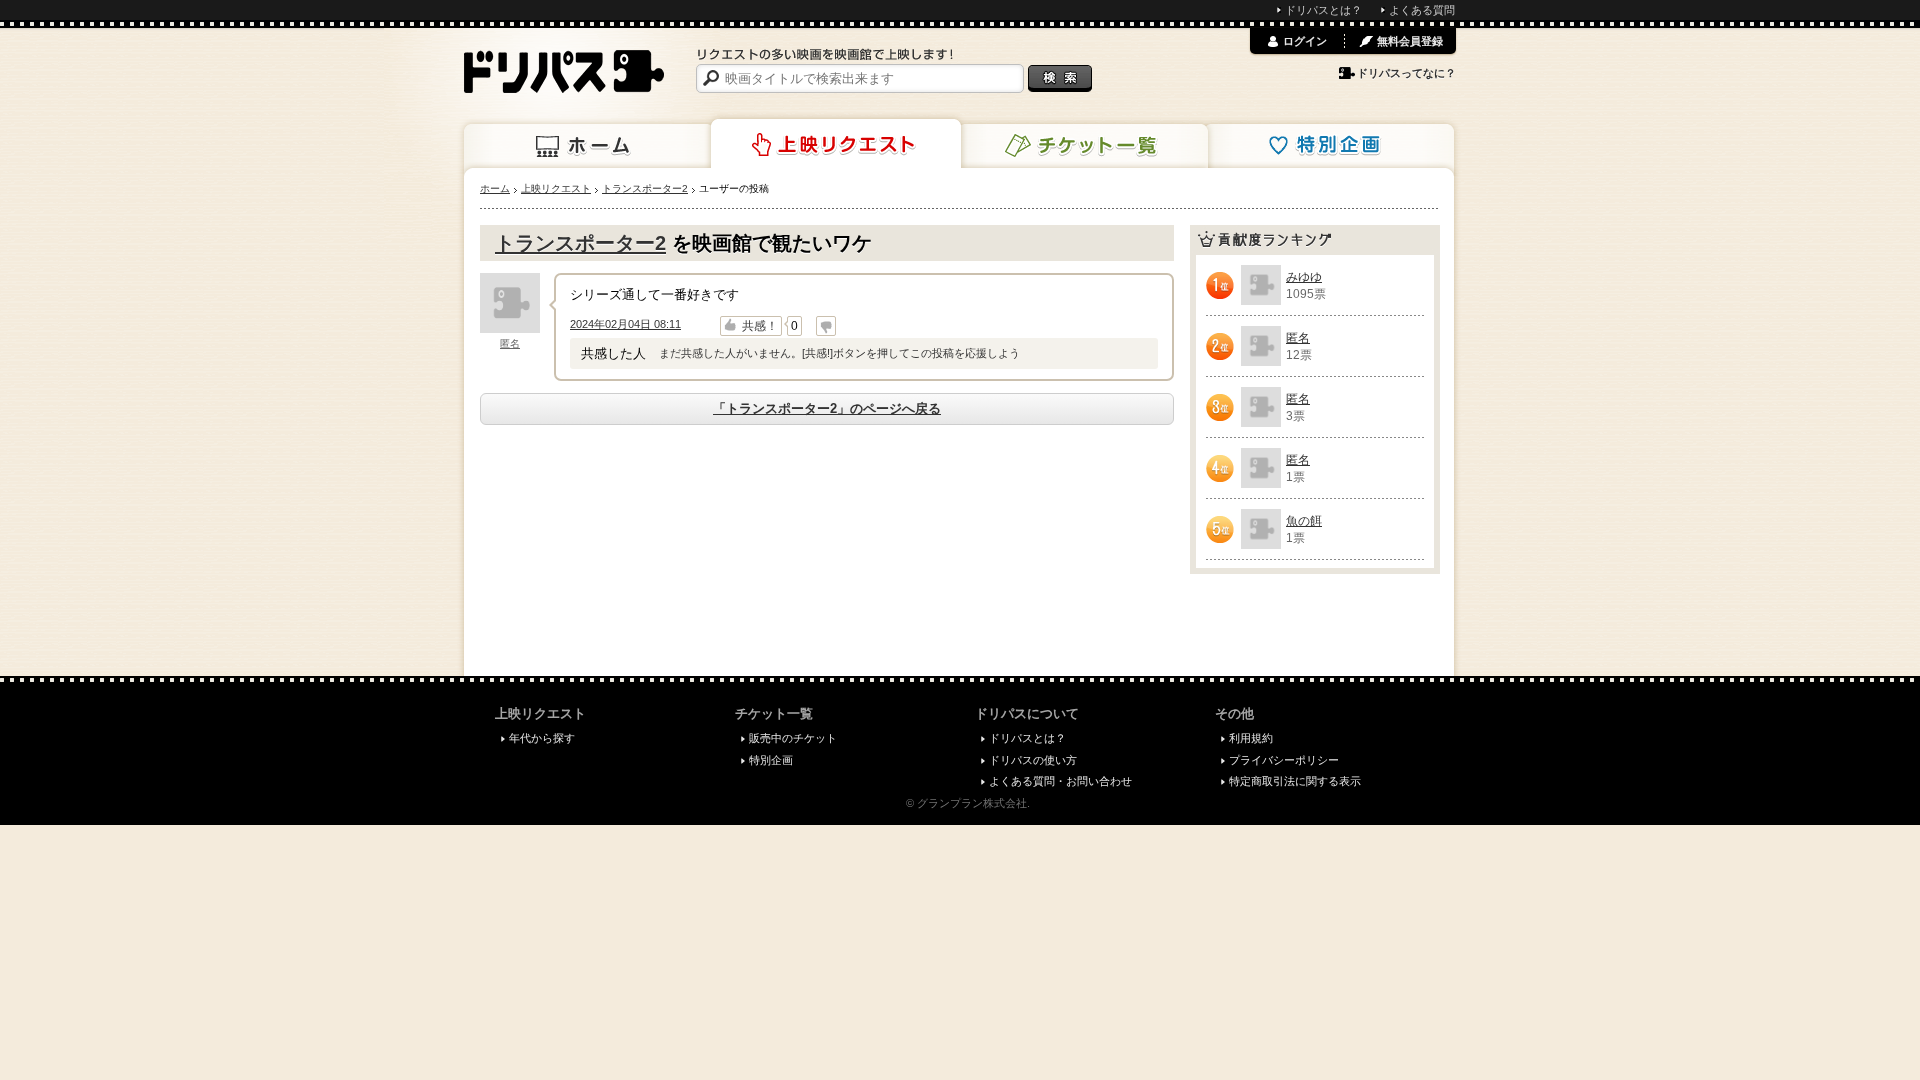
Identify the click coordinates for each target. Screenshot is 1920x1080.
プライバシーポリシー (1284, 760)
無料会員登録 (1410, 41)
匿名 (510, 343)
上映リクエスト (836, 144)
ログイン (1305, 41)
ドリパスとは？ (1323, 10)
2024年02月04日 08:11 (625, 324)
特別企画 (1329, 146)
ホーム (589, 146)
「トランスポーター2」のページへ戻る (827, 408)
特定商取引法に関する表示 (1295, 781)
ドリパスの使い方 (1033, 760)
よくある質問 (1422, 10)
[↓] (826, 326)
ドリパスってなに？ (1406, 73)
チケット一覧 (1083, 146)
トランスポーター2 (580, 243)
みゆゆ (1304, 277)
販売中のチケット (793, 738)
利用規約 (1251, 738)
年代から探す (542, 738)
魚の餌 (1304, 521)
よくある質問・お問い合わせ (1060, 781)
